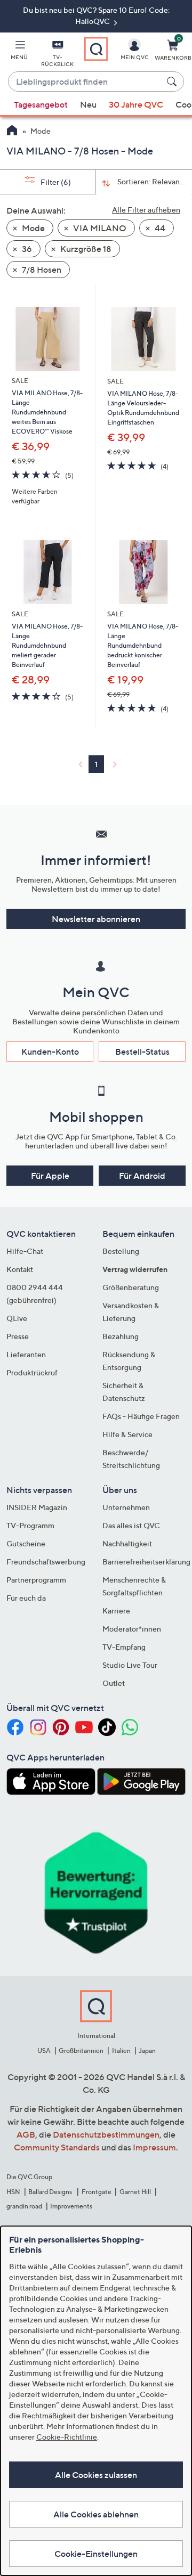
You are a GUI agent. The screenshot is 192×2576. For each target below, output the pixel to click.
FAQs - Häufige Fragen (141, 1416)
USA (44, 2051)
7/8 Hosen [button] (41, 270)
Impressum (154, 2147)
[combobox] (85, 82)
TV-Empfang (124, 1647)
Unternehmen (126, 1507)
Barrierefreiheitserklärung (146, 1562)
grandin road (24, 2206)
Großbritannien (81, 2051)
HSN (13, 2192)
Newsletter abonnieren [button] (96, 919)
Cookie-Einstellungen (96, 2554)
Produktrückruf (32, 1372)
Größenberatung (131, 1287)
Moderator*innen (132, 1629)
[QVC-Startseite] (12, 132)
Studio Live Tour (130, 1665)
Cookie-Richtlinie (67, 2437)
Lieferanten (26, 1354)
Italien (121, 2051)
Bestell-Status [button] (142, 1051)
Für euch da (26, 1598)
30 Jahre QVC (136, 104)
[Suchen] (173, 81)
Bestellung (121, 1251)
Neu (88, 104)
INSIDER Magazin (37, 1507)
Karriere (116, 1611)
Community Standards (57, 2147)
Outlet (114, 1683)
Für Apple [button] (50, 1176)
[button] (19, 52)
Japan (147, 2051)
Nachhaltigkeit (127, 1543)
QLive (17, 1318)
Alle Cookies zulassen (96, 2475)
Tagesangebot (41, 104)
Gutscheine (26, 1543)
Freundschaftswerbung (46, 1562)
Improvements (71, 2206)
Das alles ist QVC (131, 1525)
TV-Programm (30, 1525)
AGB (26, 2134)
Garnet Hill (135, 2192)
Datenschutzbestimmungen (106, 2134)
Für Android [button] (142, 1176)
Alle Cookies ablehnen (96, 2514)
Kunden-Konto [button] (50, 1051)
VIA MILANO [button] (99, 228)
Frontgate (97, 2192)
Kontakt (20, 1269)
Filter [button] (55, 182)
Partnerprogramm (36, 1580)
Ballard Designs (51, 2192)
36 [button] (26, 249)
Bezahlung (121, 1336)
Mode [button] (33, 228)
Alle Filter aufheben (146, 210)
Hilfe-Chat (25, 1251)
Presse (18, 1336)
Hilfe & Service (127, 1434)
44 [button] (159, 228)
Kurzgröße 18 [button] (85, 249)
